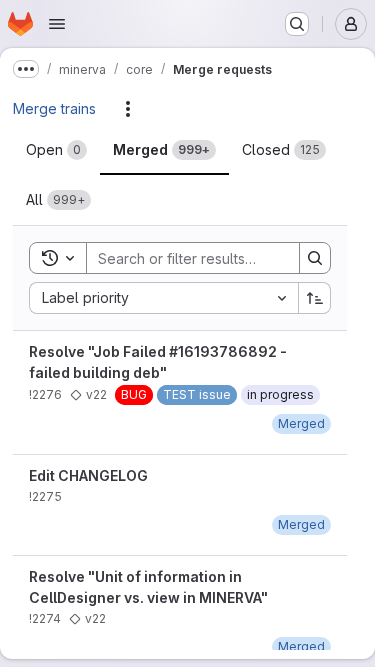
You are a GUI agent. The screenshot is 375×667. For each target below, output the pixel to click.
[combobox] (163, 298)
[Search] (315, 258)
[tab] (56, 150)
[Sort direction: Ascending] (315, 298)
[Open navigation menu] (57, 24)
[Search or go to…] (297, 24)
